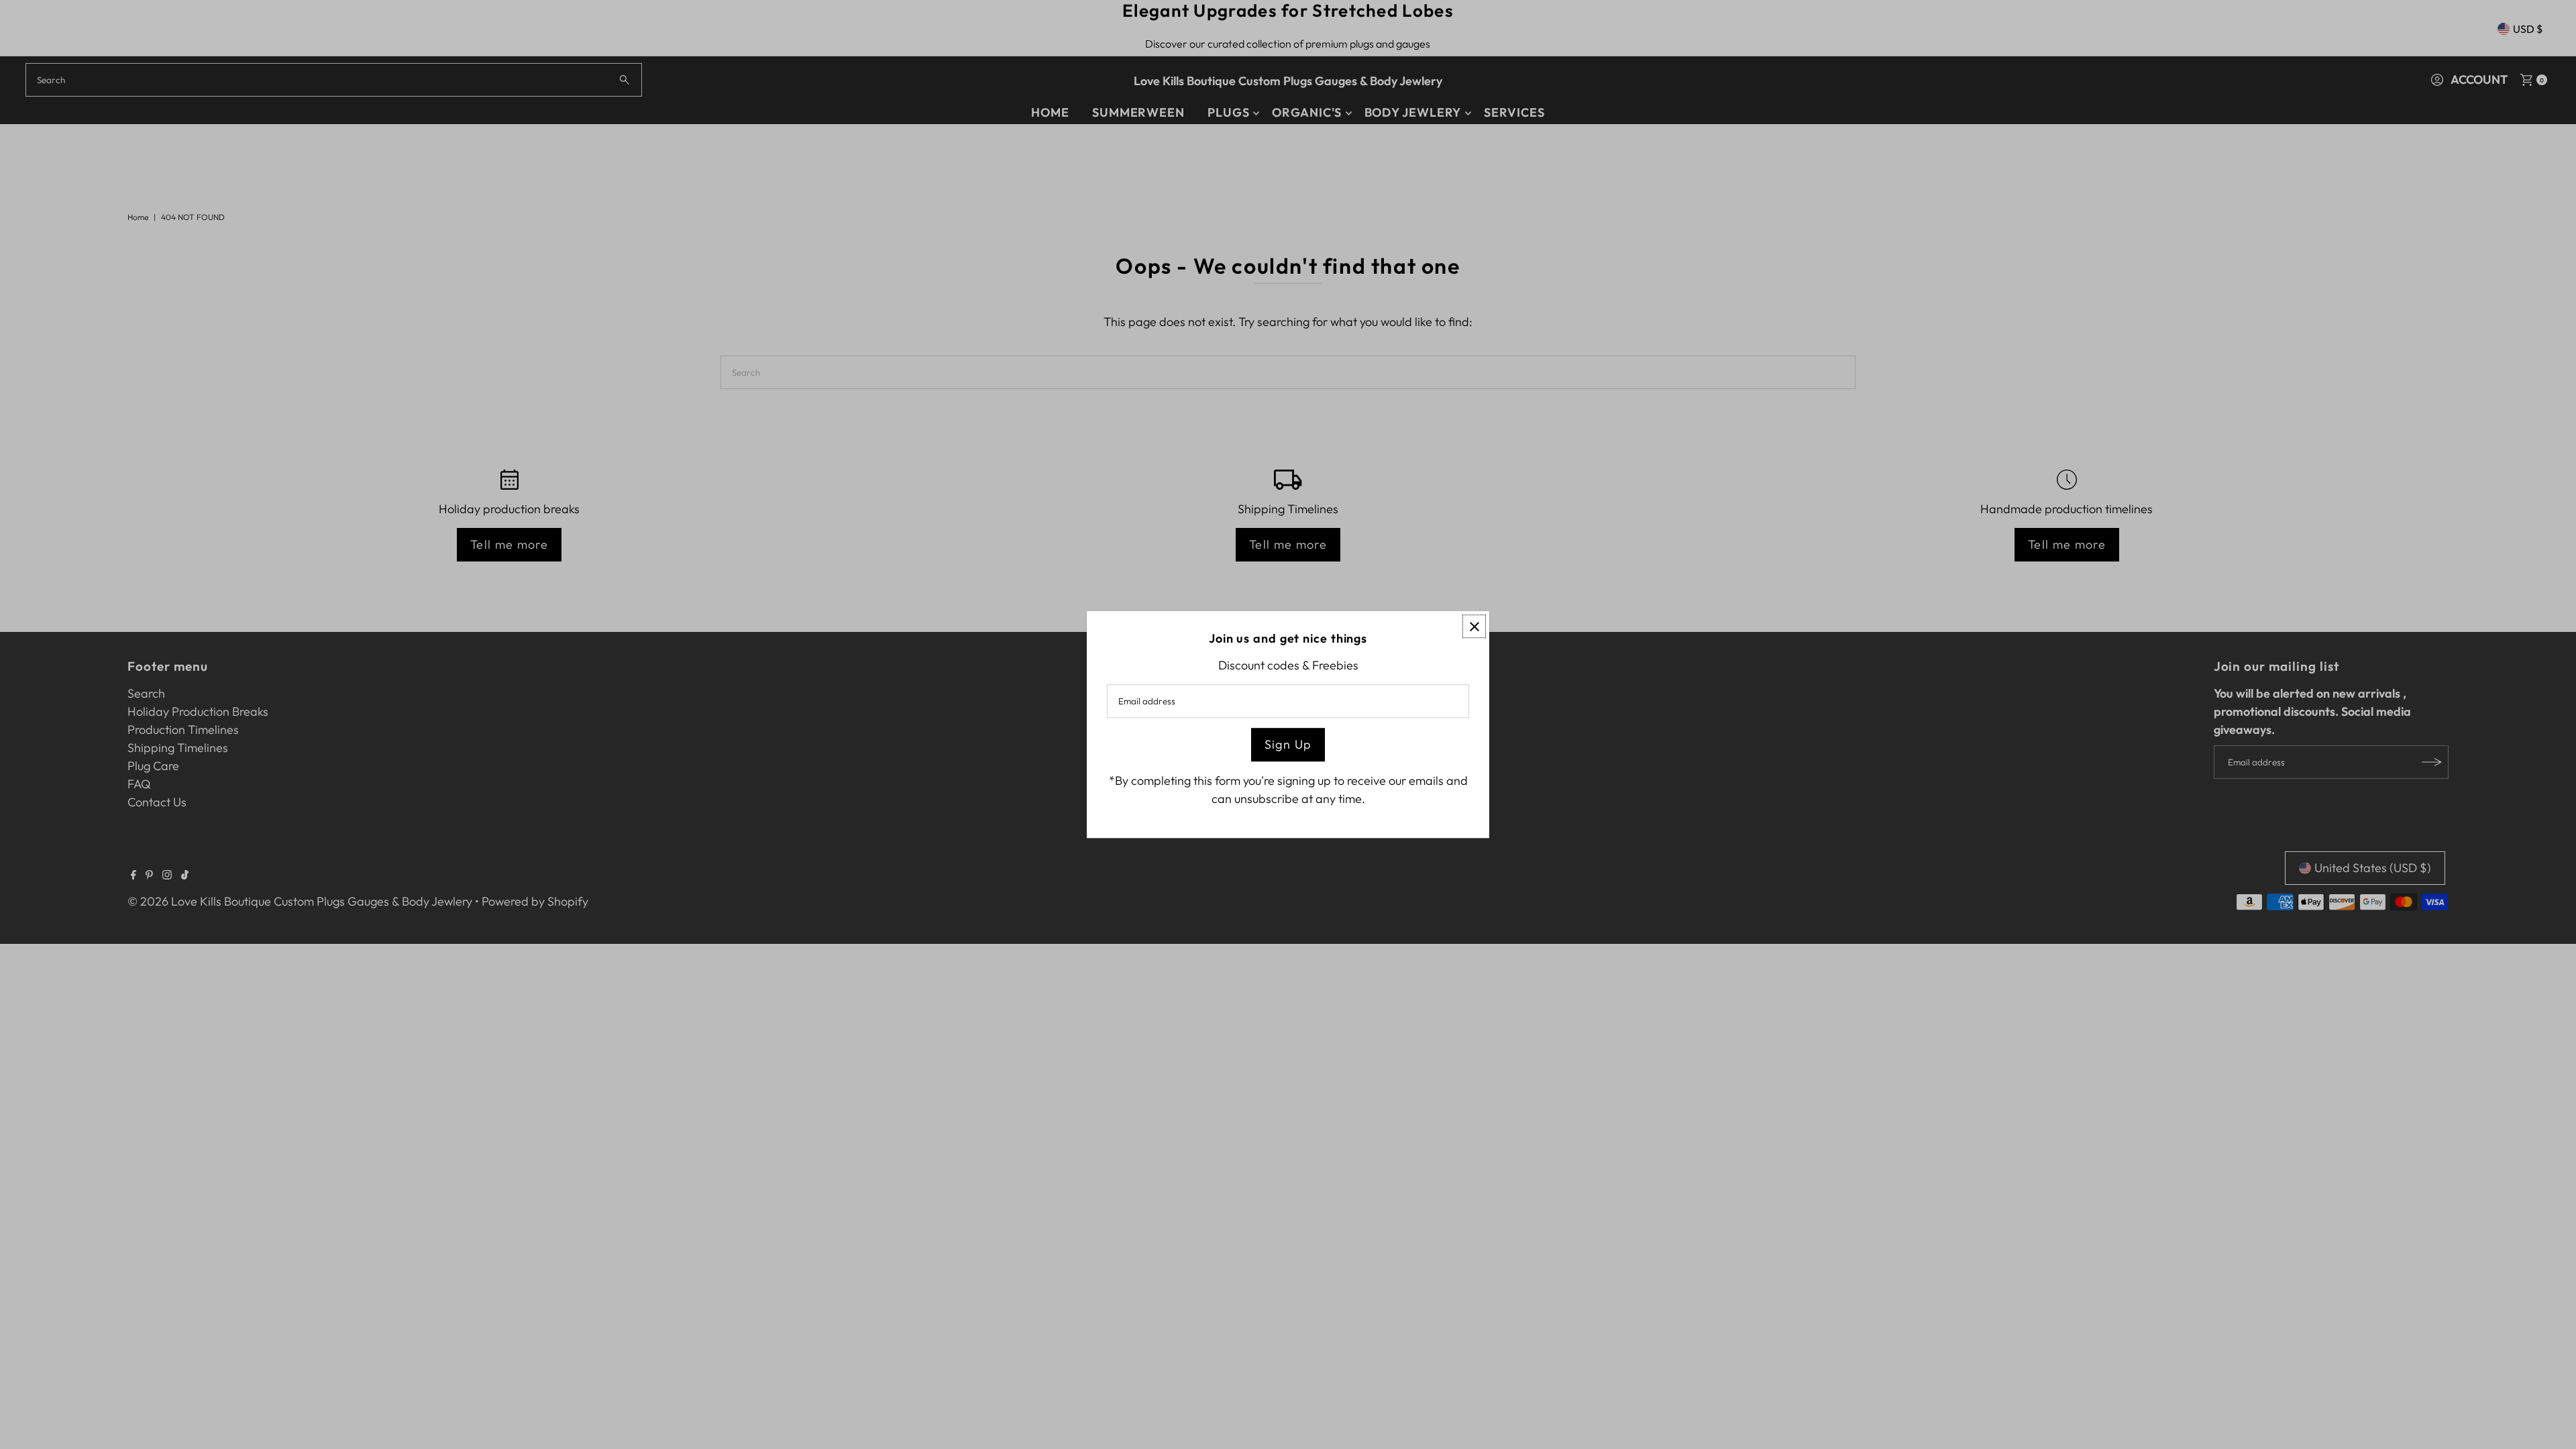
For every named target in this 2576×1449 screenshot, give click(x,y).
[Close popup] (1474, 626)
